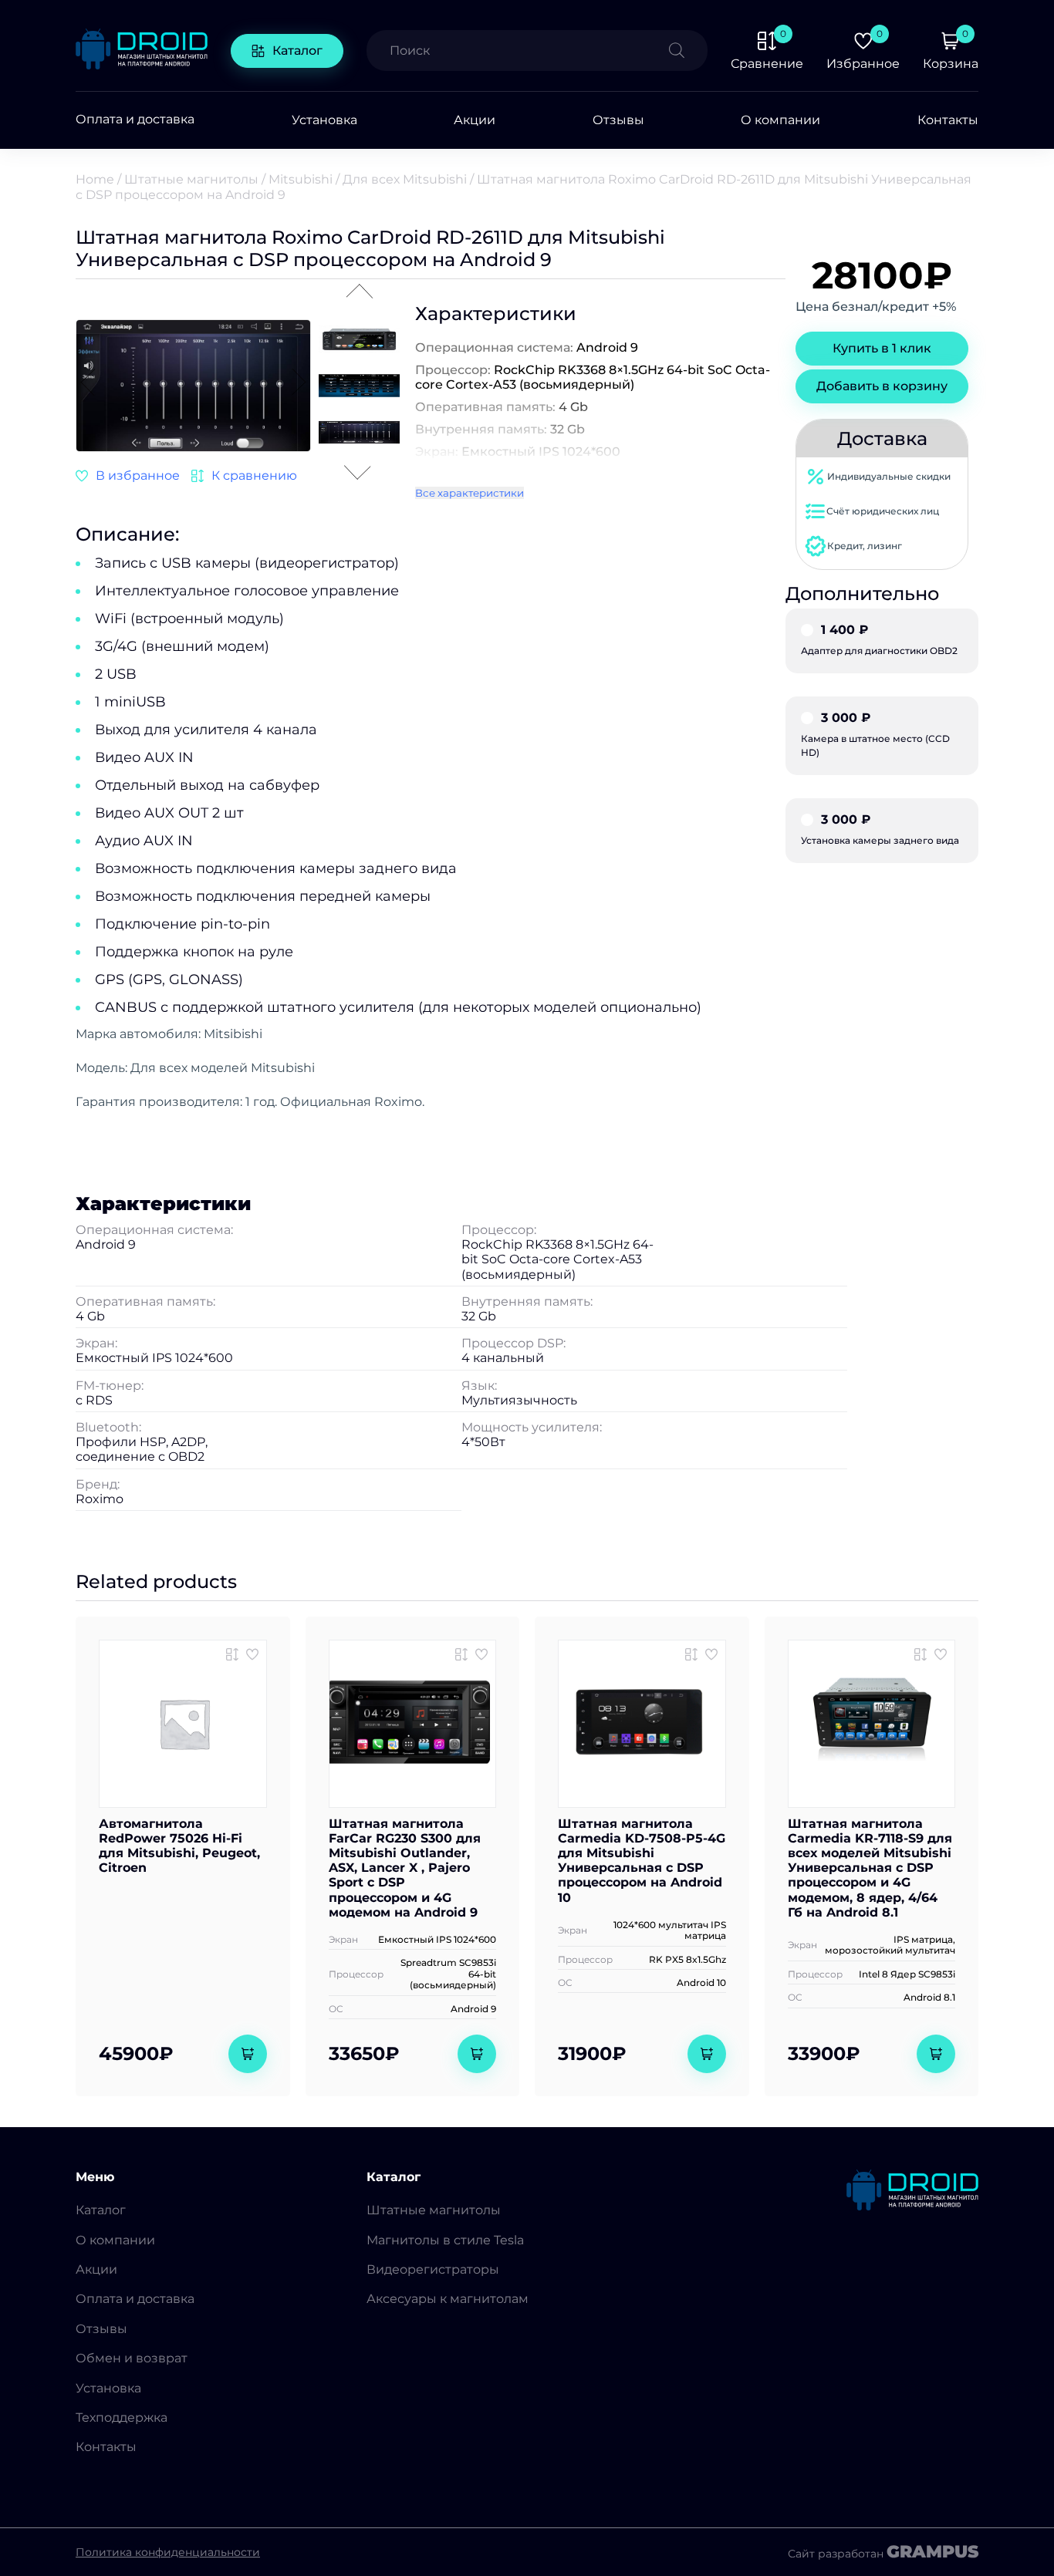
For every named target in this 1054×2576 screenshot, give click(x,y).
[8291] (232, 1654)
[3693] (244, 476)
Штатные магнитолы (191, 179)
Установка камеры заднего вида (880, 830)
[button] (299, 383)
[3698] (691, 1654)
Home (95, 179)
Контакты (948, 120)
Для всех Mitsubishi (405, 179)
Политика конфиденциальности (168, 2552)
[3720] (921, 1654)
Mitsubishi (301, 179)
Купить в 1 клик (882, 348)
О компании (780, 120)
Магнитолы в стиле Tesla (445, 2240)
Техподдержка (122, 2418)
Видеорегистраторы (433, 2269)
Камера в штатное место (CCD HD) (875, 735)
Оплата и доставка (135, 120)
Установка (324, 120)
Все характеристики (470, 493)
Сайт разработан (883, 2552)
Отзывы (618, 120)
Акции (475, 120)
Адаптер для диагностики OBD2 (879, 640)
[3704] (461, 1654)
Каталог (297, 51)
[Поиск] (688, 51)
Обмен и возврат (132, 2358)
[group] (193, 387)
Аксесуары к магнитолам (448, 2299)
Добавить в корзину (882, 386)
